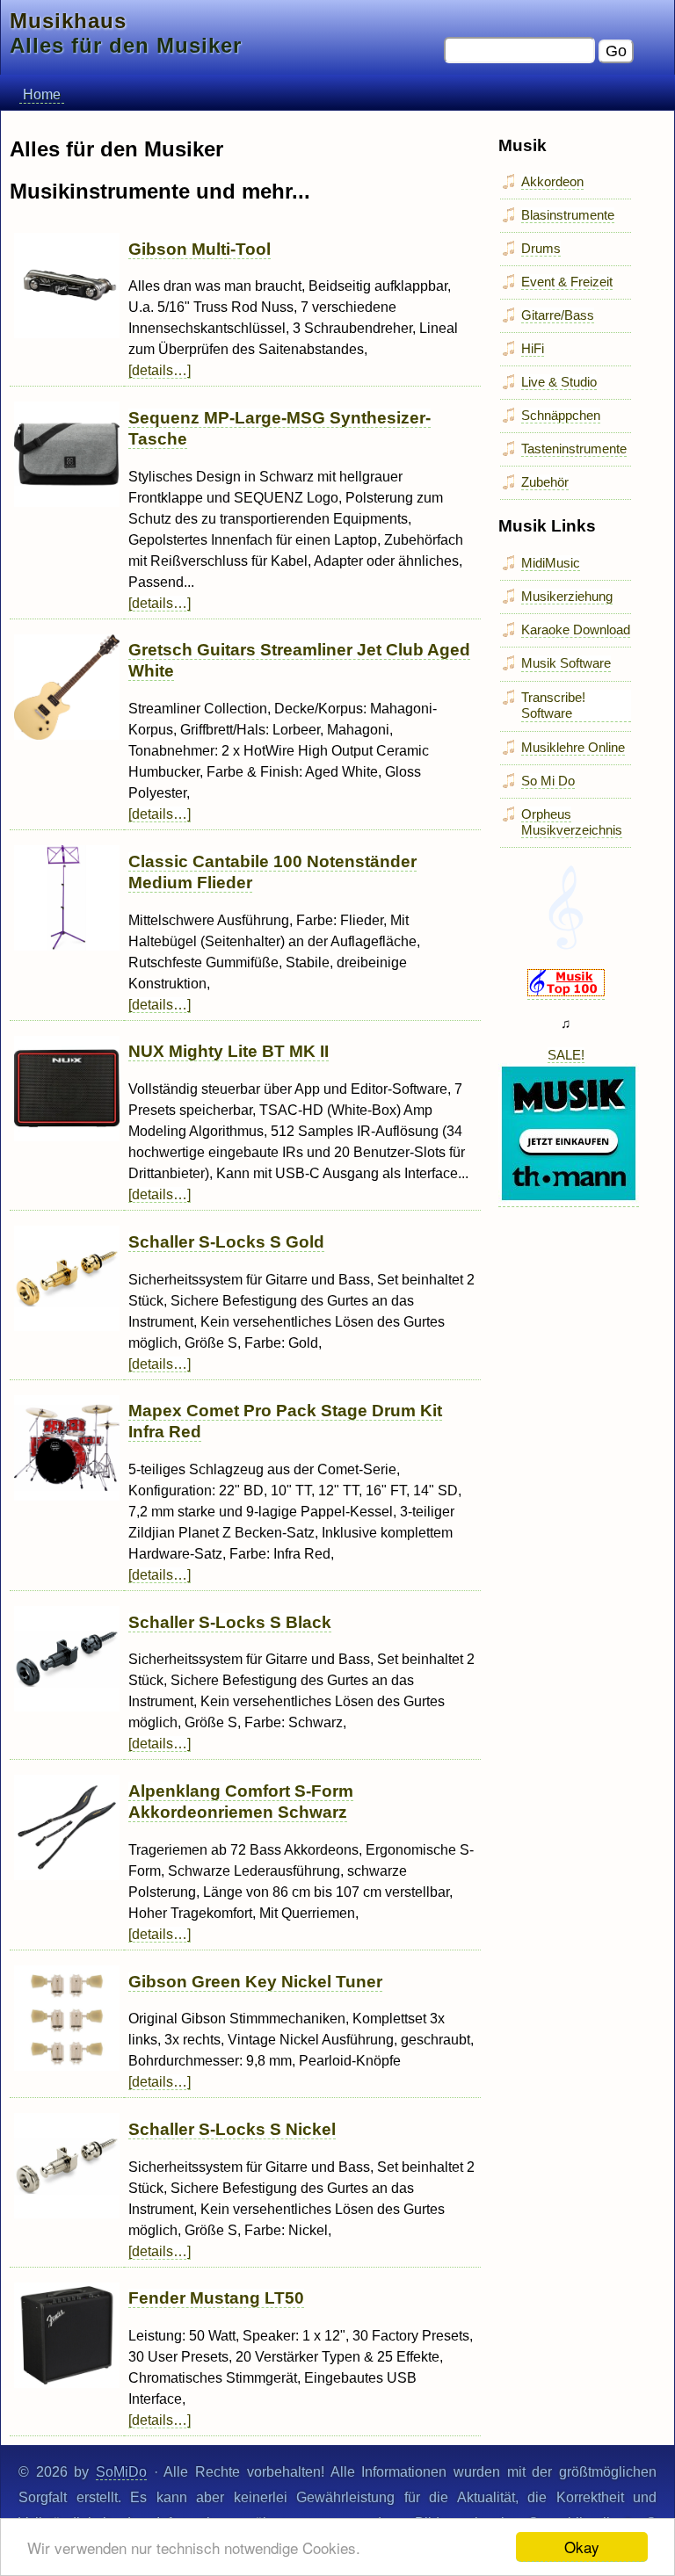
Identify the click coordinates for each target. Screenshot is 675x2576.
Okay (582, 2547)
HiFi (533, 348)
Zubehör (545, 482)
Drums (541, 248)
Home (42, 94)
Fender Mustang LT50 (216, 2298)
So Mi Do (548, 781)
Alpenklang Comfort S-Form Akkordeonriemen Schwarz (241, 1802)
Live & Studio (559, 382)
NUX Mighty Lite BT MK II (229, 1051)
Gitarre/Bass (558, 315)
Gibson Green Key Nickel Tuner (255, 1982)
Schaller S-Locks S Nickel (232, 2129)
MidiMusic (551, 563)
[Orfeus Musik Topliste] (566, 992)
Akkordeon (552, 181)
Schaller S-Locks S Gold (226, 1242)
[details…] (160, 370)
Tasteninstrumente (574, 449)
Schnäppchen (561, 415)
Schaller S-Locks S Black (230, 1622)
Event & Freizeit (567, 282)
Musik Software (566, 663)
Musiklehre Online (573, 747)
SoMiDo (121, 2472)
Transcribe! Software (553, 705)
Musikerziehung (567, 596)
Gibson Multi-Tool (200, 249)
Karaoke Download (576, 630)
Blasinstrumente (568, 215)
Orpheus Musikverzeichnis (572, 822)
